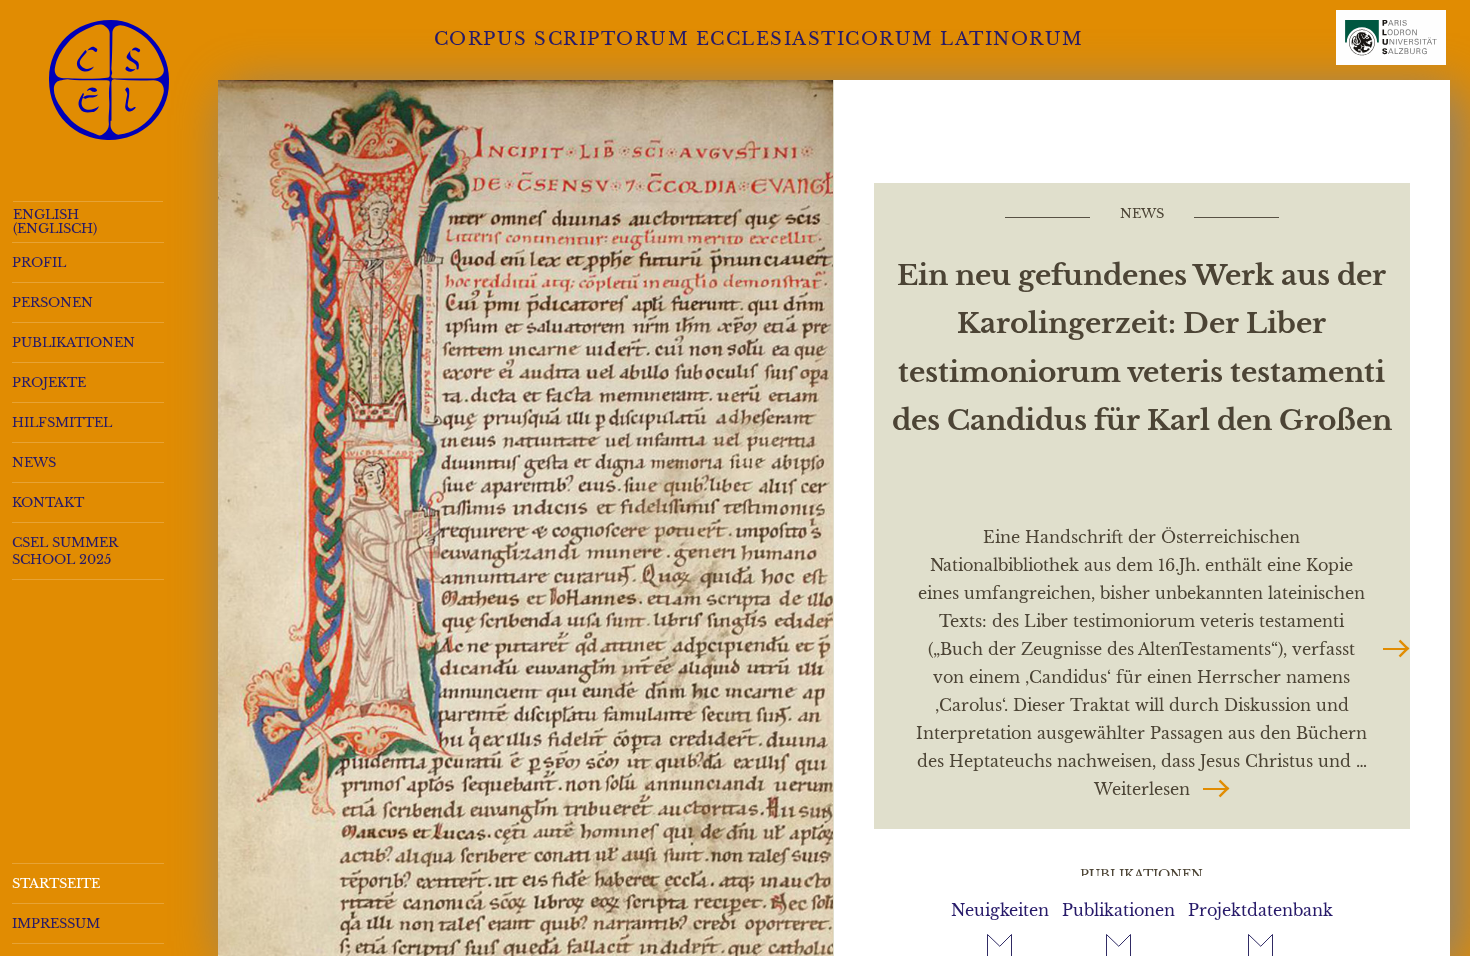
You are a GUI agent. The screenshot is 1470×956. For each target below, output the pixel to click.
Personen (52, 302)
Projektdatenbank (1260, 910)
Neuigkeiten (1000, 910)
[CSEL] (109, 80)
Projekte (49, 382)
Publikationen (73, 342)
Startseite (56, 883)
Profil (39, 262)
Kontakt (48, 502)
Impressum (56, 923)
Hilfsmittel (62, 422)
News (34, 462)
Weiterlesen (1162, 788)
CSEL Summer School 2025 (65, 551)
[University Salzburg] (1391, 46)
